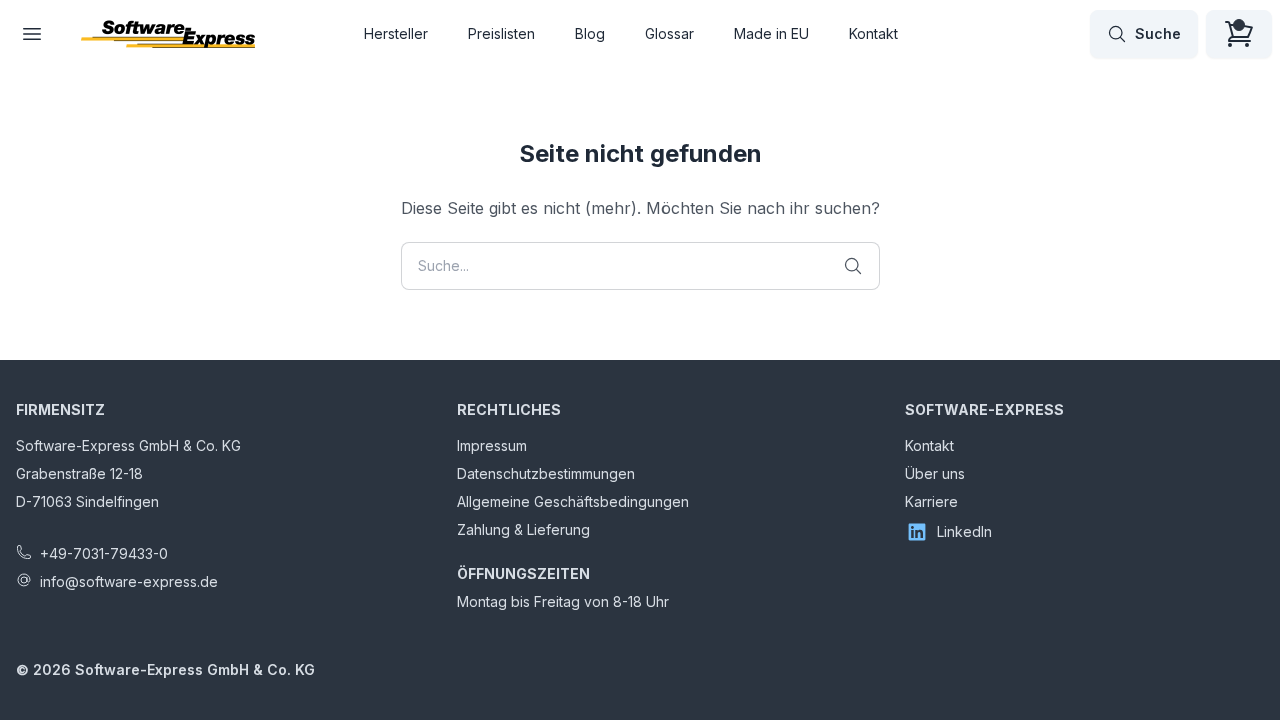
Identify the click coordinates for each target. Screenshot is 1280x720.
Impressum (492, 445)
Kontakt (873, 33)
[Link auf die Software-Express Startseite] (168, 34)
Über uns (935, 473)
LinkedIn (964, 531)
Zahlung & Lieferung (523, 529)
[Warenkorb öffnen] (1239, 34)
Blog (590, 33)
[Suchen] (853, 266)
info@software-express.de (129, 581)
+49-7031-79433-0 (104, 553)
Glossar (669, 33)
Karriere (931, 501)
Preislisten (501, 33)
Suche (1158, 33)
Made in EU (771, 33)
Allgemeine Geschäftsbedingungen (573, 501)
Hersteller (396, 33)
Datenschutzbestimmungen (546, 473)
